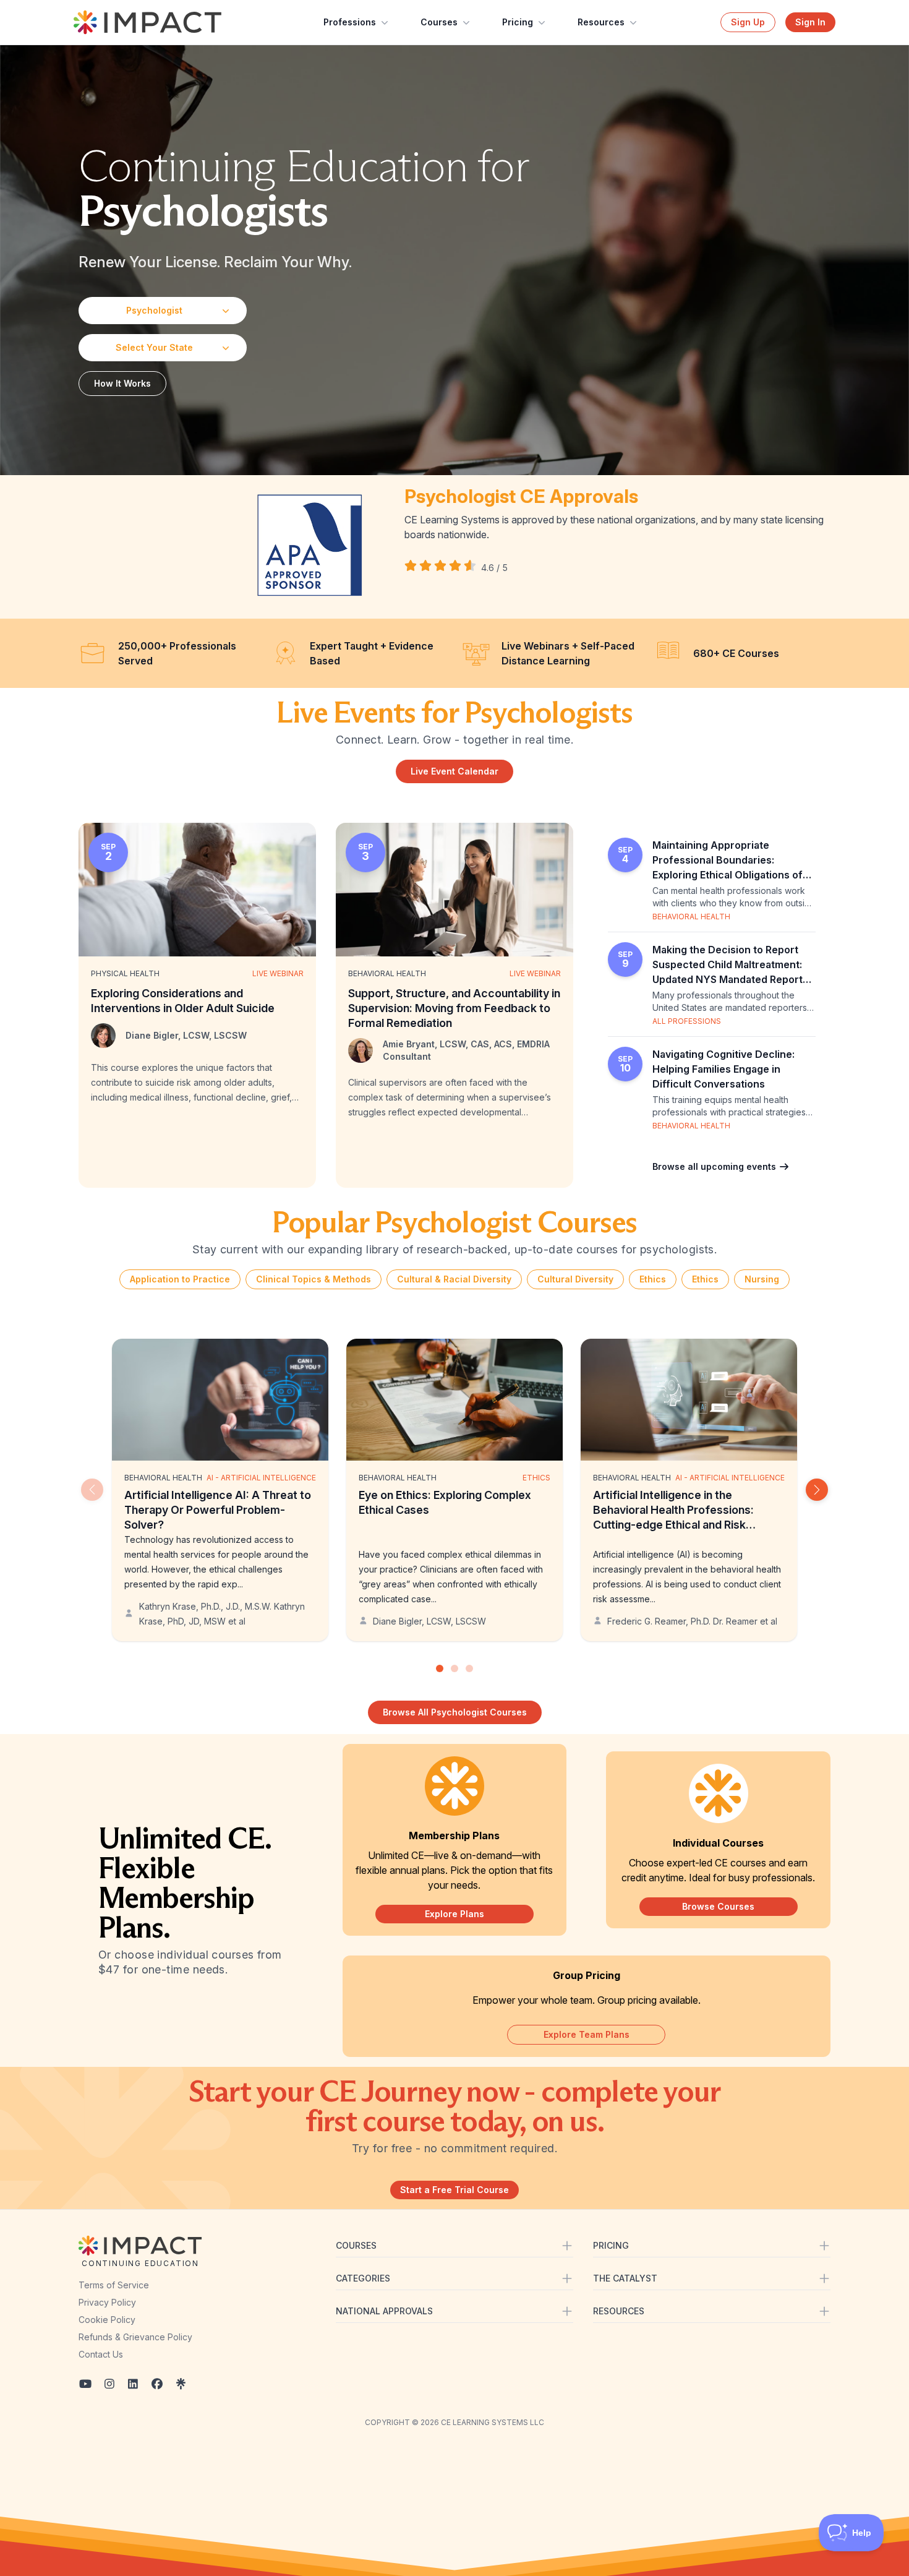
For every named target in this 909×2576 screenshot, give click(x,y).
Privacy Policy (107, 2302)
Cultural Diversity (575, 1279)
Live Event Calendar (454, 771)
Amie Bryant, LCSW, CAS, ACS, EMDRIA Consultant (466, 1050)
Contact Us (101, 2354)
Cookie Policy (107, 2320)
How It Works (122, 383)
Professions (350, 22)
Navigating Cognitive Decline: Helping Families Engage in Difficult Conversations (723, 1069)
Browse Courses (718, 1906)
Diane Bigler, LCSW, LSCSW (186, 1035)
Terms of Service (114, 2285)
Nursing (762, 1279)
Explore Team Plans (587, 2034)
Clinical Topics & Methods (314, 1279)
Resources (601, 22)
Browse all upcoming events (715, 1166)
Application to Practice (180, 1279)
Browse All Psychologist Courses (455, 1712)
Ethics (653, 1279)
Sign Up (748, 22)
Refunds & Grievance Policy (135, 2337)
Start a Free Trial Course (454, 2190)
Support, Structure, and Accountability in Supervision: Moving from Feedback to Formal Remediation (454, 1008)
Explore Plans (454, 1914)
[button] (817, 1490)
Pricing (518, 22)
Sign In (810, 22)
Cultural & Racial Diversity (454, 1279)
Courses (439, 22)
